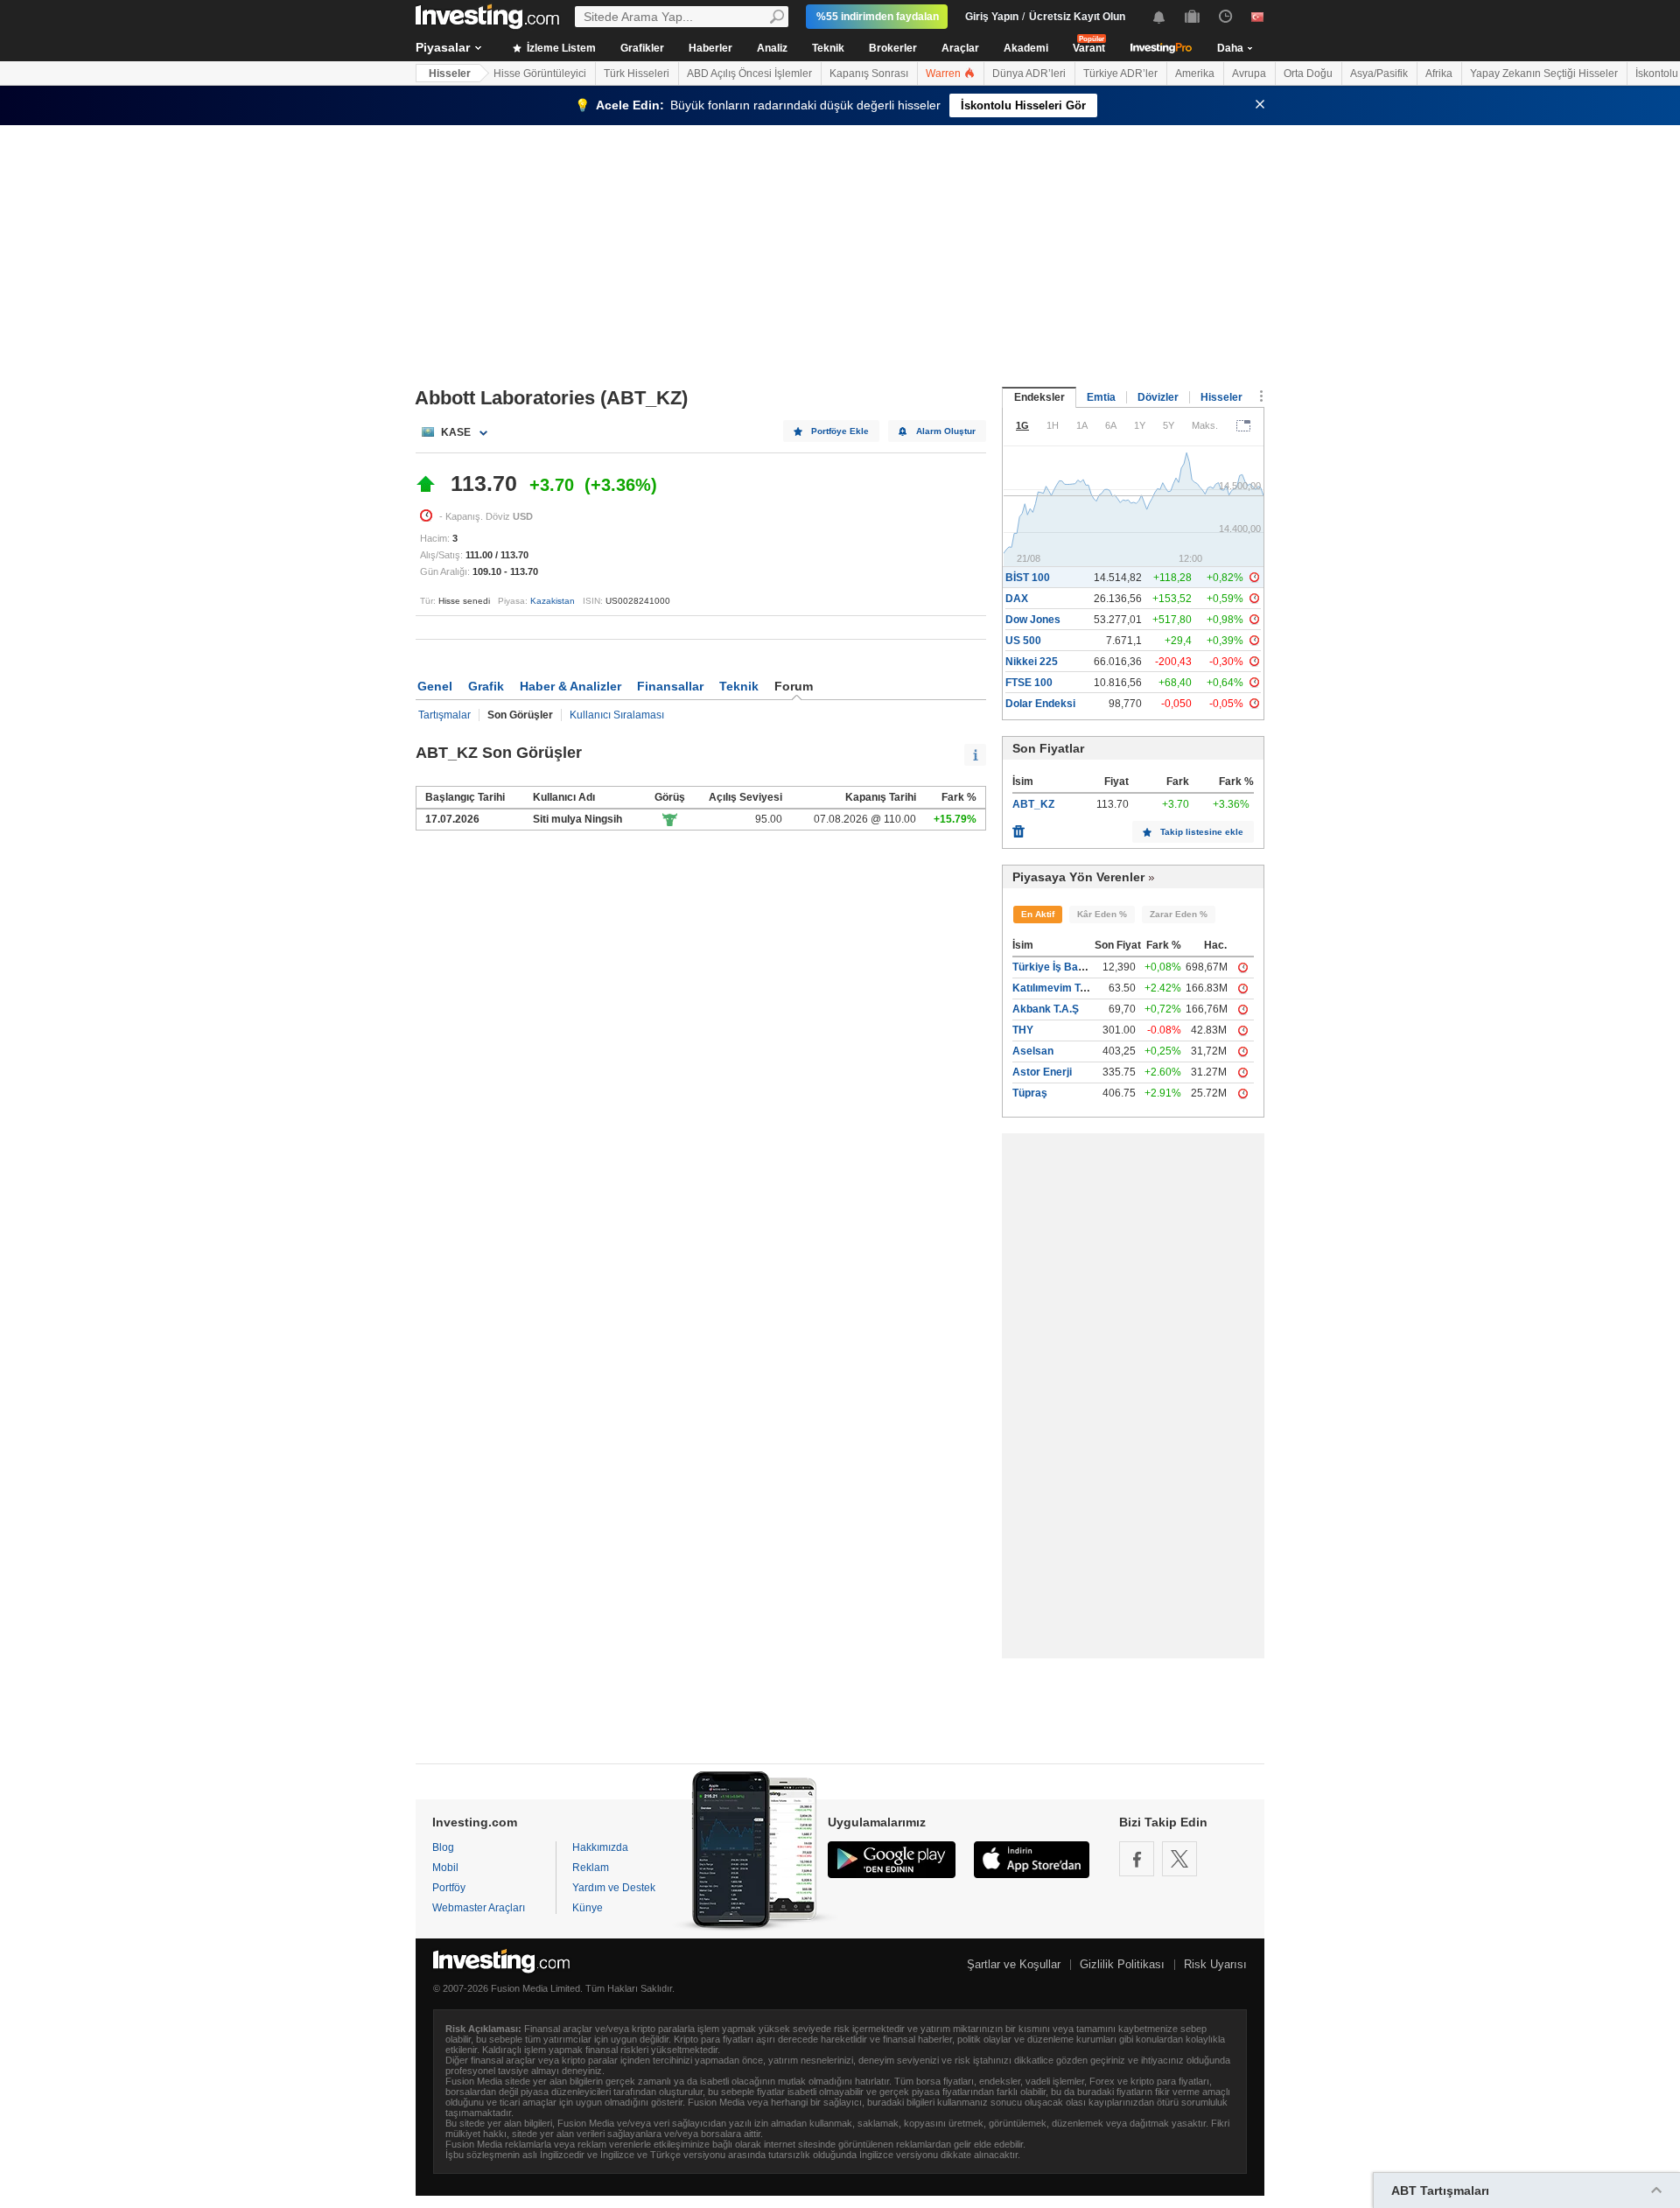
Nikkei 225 (1032, 662)
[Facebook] (1137, 1859)
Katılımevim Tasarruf (1064, 988)
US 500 (1023, 641)
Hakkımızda (600, 1847)
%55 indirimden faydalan (878, 17)
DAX (1017, 599)
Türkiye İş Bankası (1059, 967)
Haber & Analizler (570, 686)
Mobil (445, 1868)
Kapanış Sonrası (869, 74)
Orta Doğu (1308, 74)
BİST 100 (1028, 578)
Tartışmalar (444, 715)
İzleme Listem (560, 48)
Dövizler (1158, 397)
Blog (443, 1847)
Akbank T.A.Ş (1046, 1009)
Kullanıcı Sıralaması (617, 715)
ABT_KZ (1033, 804)
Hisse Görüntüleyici (540, 74)
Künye (588, 1908)
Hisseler (450, 74)
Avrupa (1249, 74)
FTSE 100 (1029, 683)
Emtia (1101, 397)
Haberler (710, 48)
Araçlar (960, 48)
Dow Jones (1033, 620)
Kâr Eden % (1102, 914)
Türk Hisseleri (637, 74)
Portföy (449, 1888)
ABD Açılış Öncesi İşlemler (749, 74)
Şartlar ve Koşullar (1014, 1964)
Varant (1089, 48)
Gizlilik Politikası (1122, 1964)
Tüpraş (1030, 1093)
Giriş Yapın (992, 17)
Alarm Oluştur (946, 431)
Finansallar (670, 686)
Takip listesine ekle (1202, 832)
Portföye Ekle (840, 431)
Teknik (828, 48)
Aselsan (1033, 1051)
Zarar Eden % (1179, 914)
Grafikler (642, 48)
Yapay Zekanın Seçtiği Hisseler (1544, 74)
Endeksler (1039, 397)
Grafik (486, 686)
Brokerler (893, 48)
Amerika (1195, 74)
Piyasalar (443, 47)
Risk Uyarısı (1215, 1964)
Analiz (772, 48)
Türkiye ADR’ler (1120, 74)
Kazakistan (553, 601)
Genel (435, 686)
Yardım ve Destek (614, 1888)
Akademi (1026, 48)
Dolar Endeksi (1040, 704)
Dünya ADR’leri (1029, 74)
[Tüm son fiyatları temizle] (1018, 827)
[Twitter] (1179, 1859)
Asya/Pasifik (1379, 74)
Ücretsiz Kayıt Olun (1077, 17)
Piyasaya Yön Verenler (1078, 877)
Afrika (1439, 74)
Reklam (591, 1868)
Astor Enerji (1042, 1072)
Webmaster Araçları (479, 1908)
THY (1023, 1030)
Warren (945, 74)
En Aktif (1038, 914)
